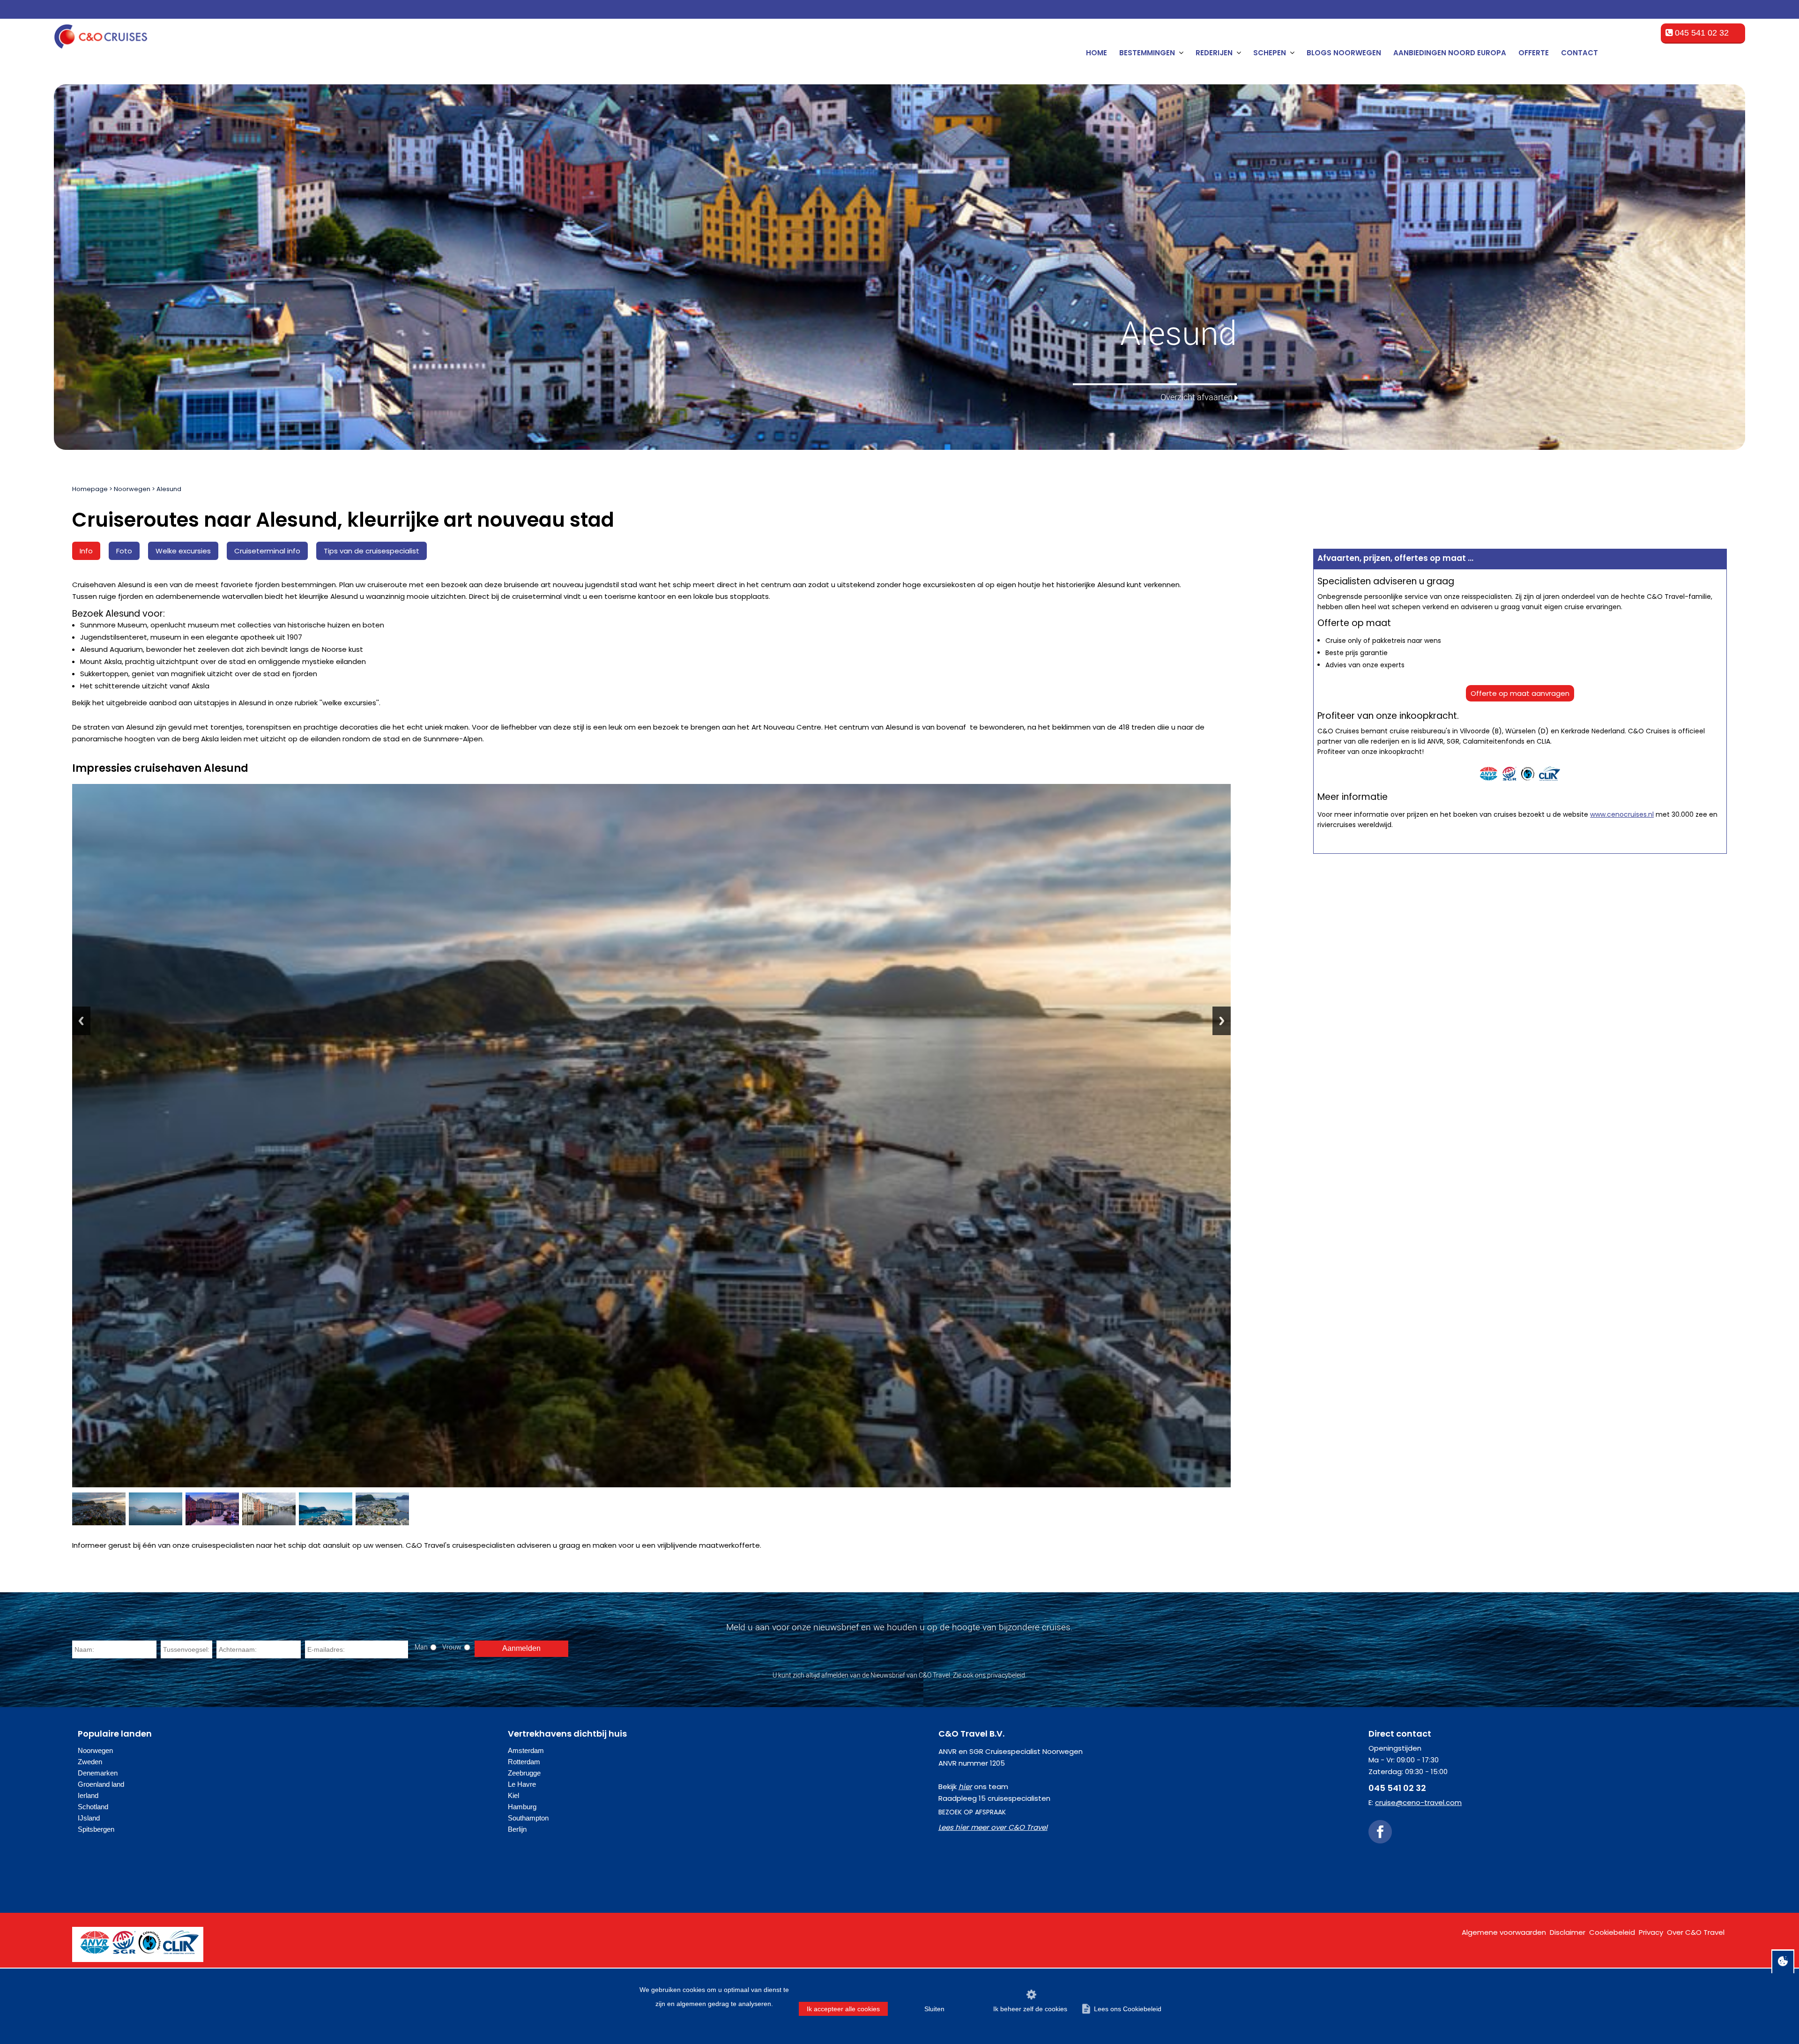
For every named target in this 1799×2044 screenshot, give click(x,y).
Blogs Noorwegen (1344, 53)
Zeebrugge (524, 1773)
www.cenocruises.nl (1622, 814)
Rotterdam (524, 1762)
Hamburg (522, 1807)
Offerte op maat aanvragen (1520, 693)
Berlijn (517, 1829)
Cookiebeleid (1612, 1932)
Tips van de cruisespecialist (372, 551)
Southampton (528, 1818)
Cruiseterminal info (267, 551)
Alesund (169, 489)
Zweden (90, 1762)
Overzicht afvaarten (1197, 397)
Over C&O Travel (1696, 1932)
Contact (1580, 53)
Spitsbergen (96, 1829)
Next (1222, 1021)
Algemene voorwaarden (1504, 1932)
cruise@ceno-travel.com (1418, 1802)
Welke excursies (183, 551)
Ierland (88, 1795)
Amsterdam (526, 1750)
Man (421, 1647)
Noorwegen (132, 489)
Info (86, 551)
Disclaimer (1568, 1932)
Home (1096, 53)
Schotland (93, 1807)
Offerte (1534, 53)
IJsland (89, 1818)
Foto (124, 551)
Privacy (1651, 1932)
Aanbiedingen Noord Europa (1450, 53)
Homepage (90, 489)
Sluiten (934, 2009)
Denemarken (98, 1773)
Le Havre (522, 1784)
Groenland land (101, 1784)
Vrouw (452, 1647)
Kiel (513, 1795)
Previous (81, 1021)
